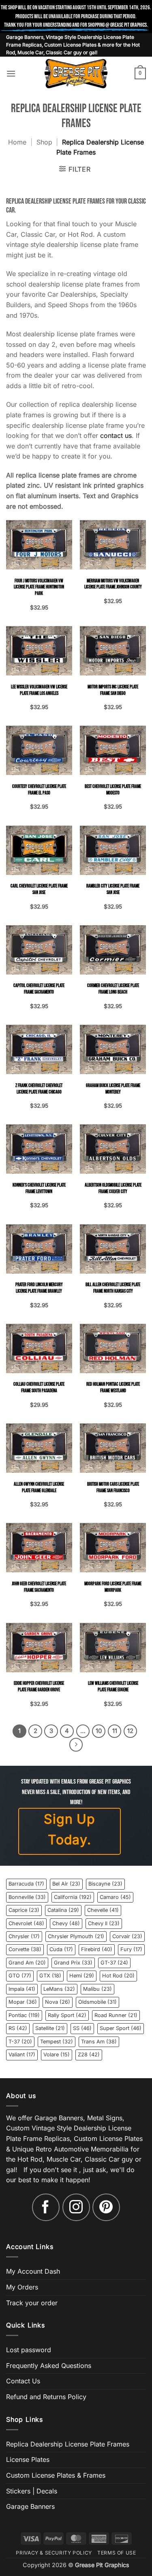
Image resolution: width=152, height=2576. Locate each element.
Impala (22, 1989)
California (73, 1897)
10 (99, 1731)
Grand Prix (73, 1963)
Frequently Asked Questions (49, 2366)
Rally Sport (67, 2015)
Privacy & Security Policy (54, 2553)
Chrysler (24, 1936)
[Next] (76, 1745)
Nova (58, 2002)
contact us (116, 435)
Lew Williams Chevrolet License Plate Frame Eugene (113, 1687)
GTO (20, 1976)
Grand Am (27, 1963)
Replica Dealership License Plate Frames (68, 2444)
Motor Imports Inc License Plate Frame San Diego (113, 690)
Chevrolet (26, 1923)
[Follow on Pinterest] (106, 2207)
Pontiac (24, 2015)
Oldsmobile (97, 2002)
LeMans (59, 1989)
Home (17, 142)
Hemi (82, 1976)
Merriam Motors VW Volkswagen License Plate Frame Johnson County (113, 584)
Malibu (97, 1989)
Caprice (24, 1910)
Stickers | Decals (32, 2491)
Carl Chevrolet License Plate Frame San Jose (39, 889)
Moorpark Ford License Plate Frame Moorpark (113, 1587)
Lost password (29, 2350)
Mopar (23, 2002)
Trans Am (99, 2042)
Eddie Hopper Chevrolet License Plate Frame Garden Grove (39, 1687)
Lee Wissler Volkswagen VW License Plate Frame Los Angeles (39, 690)
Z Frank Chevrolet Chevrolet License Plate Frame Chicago (39, 1089)
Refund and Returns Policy (46, 2397)
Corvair (127, 1936)
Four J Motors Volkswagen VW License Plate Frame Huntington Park (39, 587)
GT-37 (114, 1963)
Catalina (63, 1910)
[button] (11, 73)
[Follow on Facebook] (46, 2207)
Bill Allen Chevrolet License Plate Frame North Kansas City (113, 1288)
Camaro (115, 1897)
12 (130, 1731)
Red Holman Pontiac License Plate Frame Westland (113, 1388)
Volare (57, 2055)
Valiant (22, 2055)
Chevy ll (104, 1923)
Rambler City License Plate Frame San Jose (113, 889)
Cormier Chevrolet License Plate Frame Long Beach (113, 989)
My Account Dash (33, 2271)
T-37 (20, 2042)
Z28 (89, 2055)
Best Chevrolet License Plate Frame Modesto (113, 790)
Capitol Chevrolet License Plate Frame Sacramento (39, 989)
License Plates (28, 2459)
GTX (50, 1976)
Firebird (97, 1949)
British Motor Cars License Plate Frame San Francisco (113, 1488)
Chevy (66, 1923)
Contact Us (23, 2381)
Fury (131, 1949)
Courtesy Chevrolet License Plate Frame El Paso (39, 790)
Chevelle (103, 1910)
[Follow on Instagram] (76, 2207)
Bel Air (66, 1884)
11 (115, 1731)
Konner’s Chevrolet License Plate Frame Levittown (39, 1188)
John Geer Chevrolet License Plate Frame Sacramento (39, 1587)
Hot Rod (118, 1976)
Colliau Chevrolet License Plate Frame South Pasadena (39, 1388)
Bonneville (27, 1897)
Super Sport (121, 2028)
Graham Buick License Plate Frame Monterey (113, 1089)
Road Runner (116, 2015)
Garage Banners (30, 2506)
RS (18, 2028)
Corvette (25, 1949)
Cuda (61, 1949)
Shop (44, 142)
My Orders (22, 2287)
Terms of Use (117, 2553)
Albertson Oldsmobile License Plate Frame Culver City (113, 1188)
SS (82, 2028)
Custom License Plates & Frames (56, 2475)
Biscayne (105, 1884)
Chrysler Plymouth (76, 1936)
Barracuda (26, 1884)
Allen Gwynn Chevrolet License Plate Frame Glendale (39, 1488)
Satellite (50, 2028)
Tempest (57, 2042)
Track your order (32, 2303)
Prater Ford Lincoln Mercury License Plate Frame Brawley (39, 1288)
